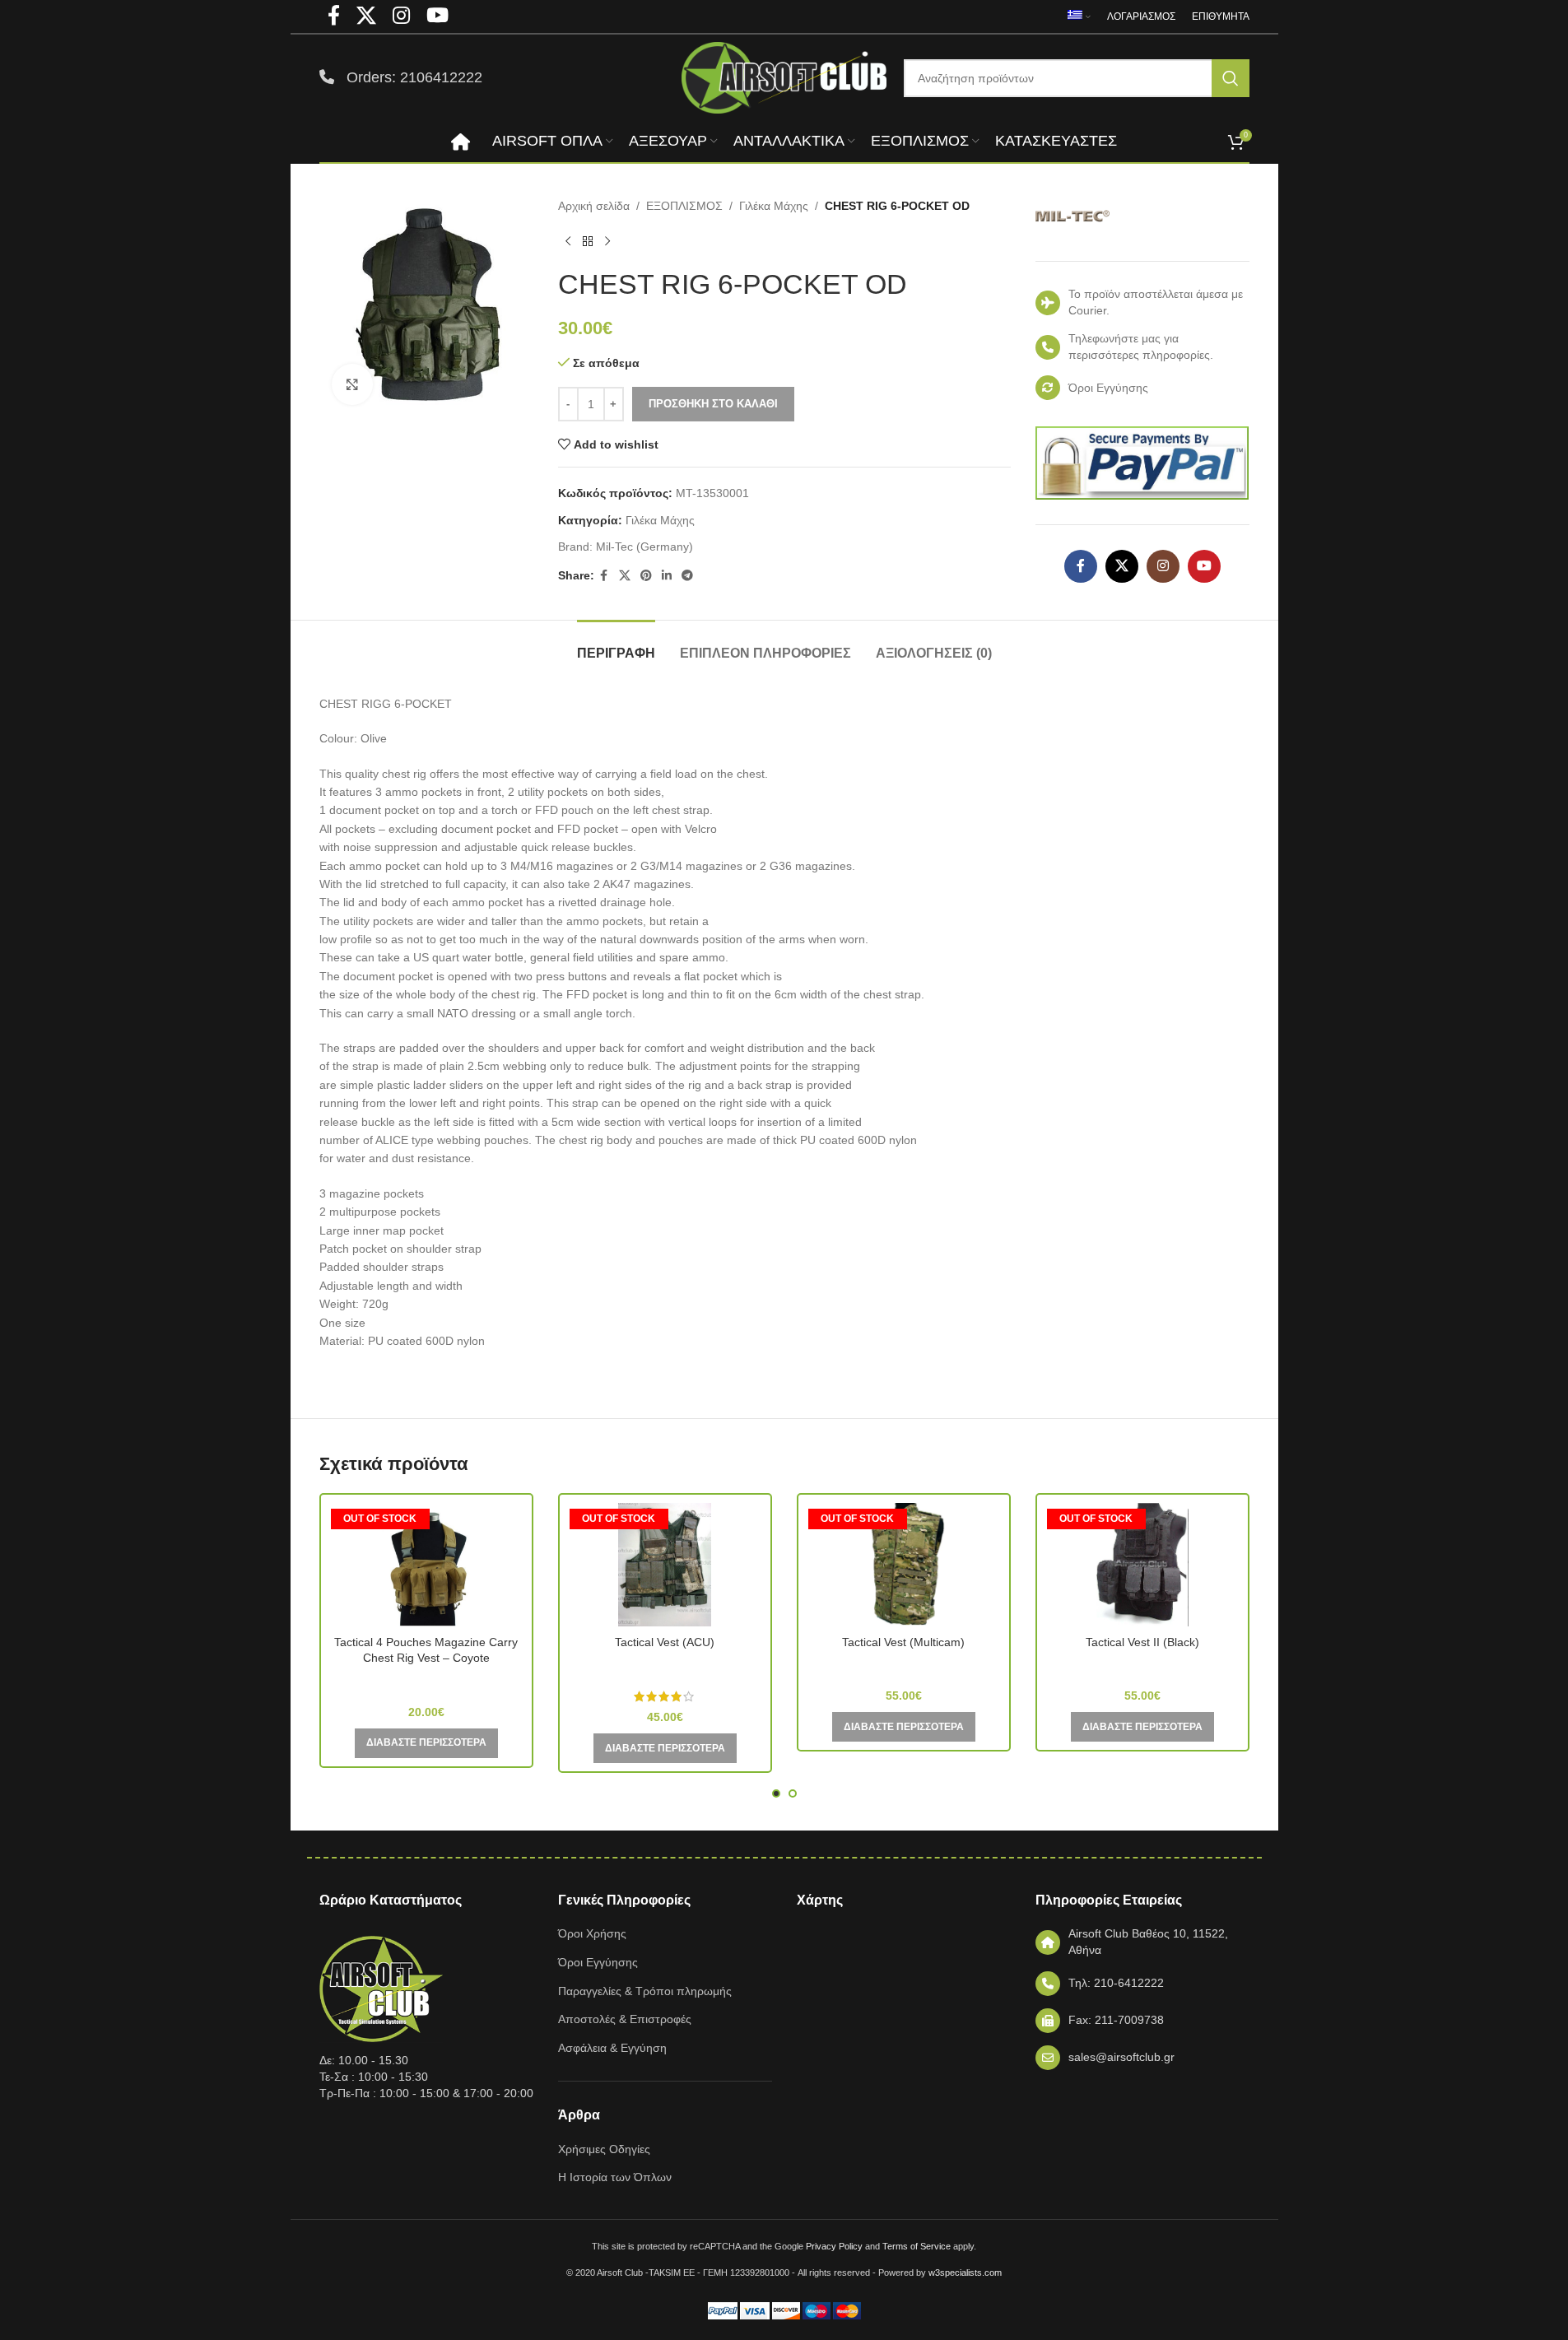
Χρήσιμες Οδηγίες (604, 2149)
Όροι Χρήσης (592, 1933)
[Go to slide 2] (793, 1793)
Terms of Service (917, 2246)
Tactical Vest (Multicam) (903, 1642)
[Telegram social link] (687, 576)
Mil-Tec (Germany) (644, 547)
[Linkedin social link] (667, 576)
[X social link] (625, 576)
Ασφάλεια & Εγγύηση (612, 2048)
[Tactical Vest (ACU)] (665, 1565)
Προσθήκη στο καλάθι (713, 404)
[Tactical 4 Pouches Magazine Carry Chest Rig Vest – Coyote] (426, 1565)
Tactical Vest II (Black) (1142, 1642)
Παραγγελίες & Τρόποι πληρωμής (645, 1991)
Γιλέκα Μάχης (774, 206)
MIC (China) (426, 1682)
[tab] (616, 645)
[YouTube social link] (1204, 566)
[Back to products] (588, 241)
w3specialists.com (965, 2273)
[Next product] (607, 241)
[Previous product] (568, 241)
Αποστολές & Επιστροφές (625, 2019)
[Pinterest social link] (646, 576)
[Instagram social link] (1163, 566)
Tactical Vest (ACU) (665, 1642)
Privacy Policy (834, 2246)
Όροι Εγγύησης (598, 1962)
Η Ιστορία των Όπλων (615, 2177)
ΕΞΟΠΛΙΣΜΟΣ (684, 206)
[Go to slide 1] (776, 1793)
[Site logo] (784, 77)
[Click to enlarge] (352, 384)
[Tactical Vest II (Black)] (1142, 1565)
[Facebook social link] (604, 576)
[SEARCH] (1231, 78)
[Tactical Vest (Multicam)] (904, 1565)
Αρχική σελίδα (594, 206)
